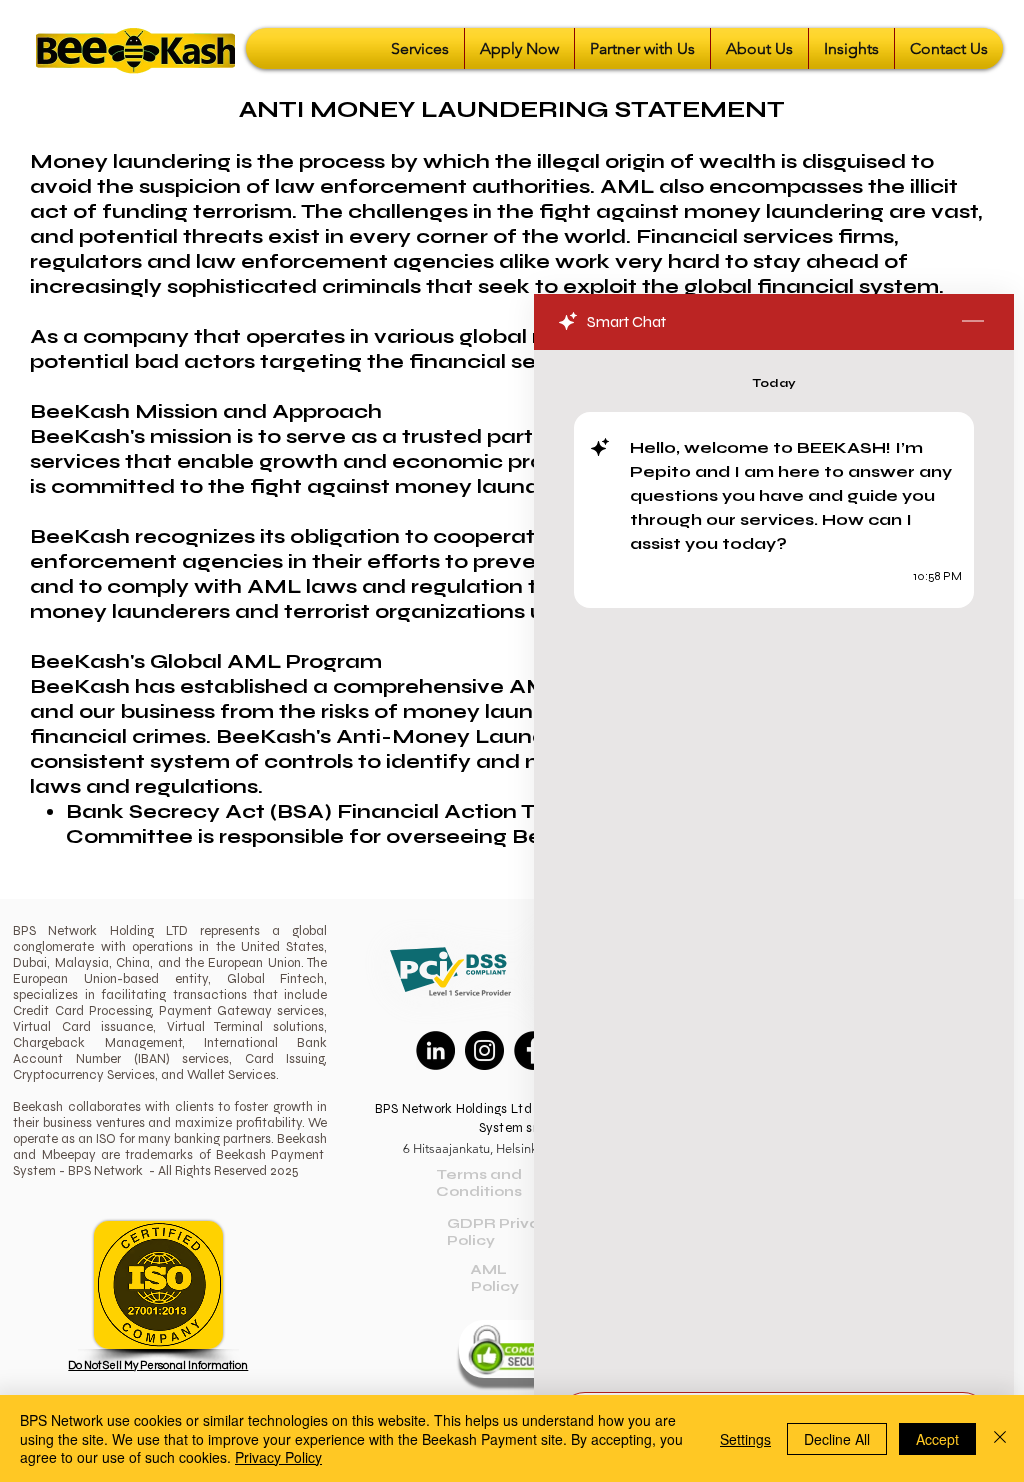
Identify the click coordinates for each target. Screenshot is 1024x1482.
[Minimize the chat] (973, 322)
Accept (937, 1439)
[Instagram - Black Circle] (484, 1050)
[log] (774, 865)
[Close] (1000, 1438)
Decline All (837, 1439)
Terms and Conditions (479, 1183)
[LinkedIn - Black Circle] (435, 1050)
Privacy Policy (278, 1457)
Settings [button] (745, 1439)
